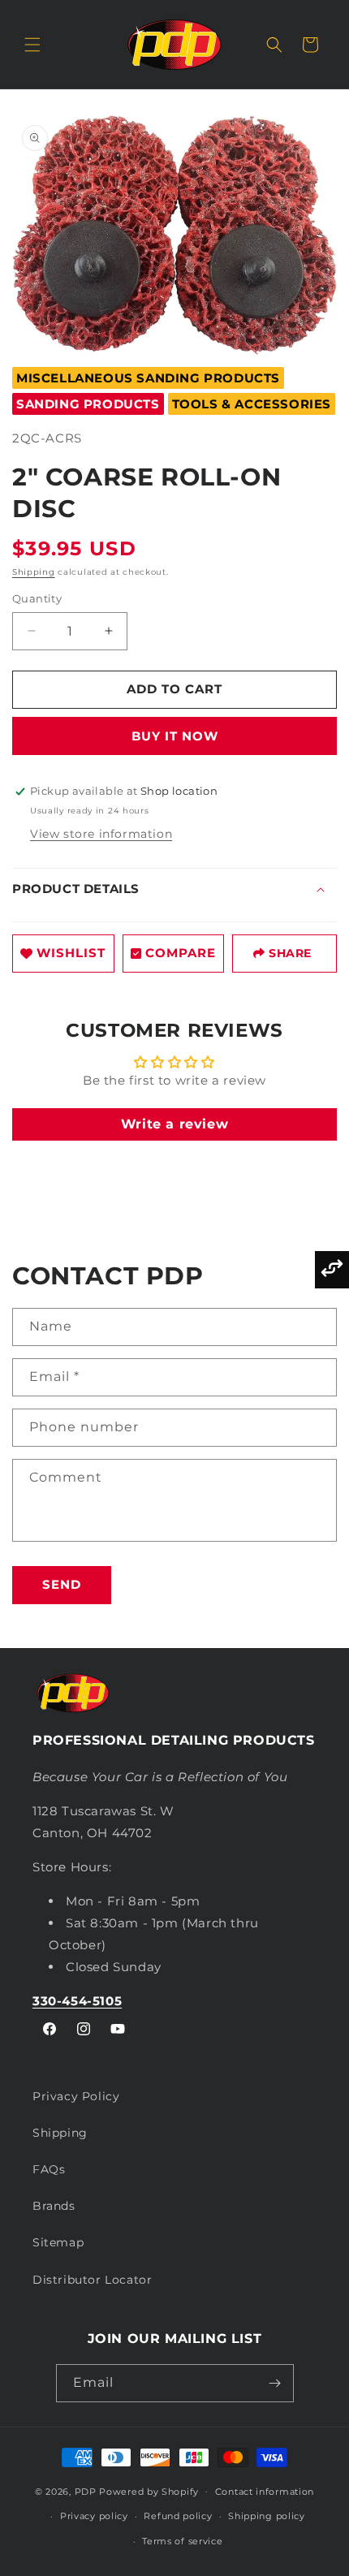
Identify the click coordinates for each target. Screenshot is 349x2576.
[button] (32, 45)
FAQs (49, 2169)
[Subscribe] (275, 2383)
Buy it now (175, 736)
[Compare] (332, 1270)
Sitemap (58, 2242)
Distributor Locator (92, 2280)
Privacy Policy (76, 2096)
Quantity (37, 598)
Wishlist (71, 953)
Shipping (34, 572)
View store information (101, 834)
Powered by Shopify (149, 2491)
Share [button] (290, 953)
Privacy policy (94, 2516)
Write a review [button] (174, 1124)
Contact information (265, 2492)
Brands (54, 2206)
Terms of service (182, 2541)
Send (62, 1584)
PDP (86, 2491)
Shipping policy (267, 2516)
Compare (181, 953)
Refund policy (178, 2516)
